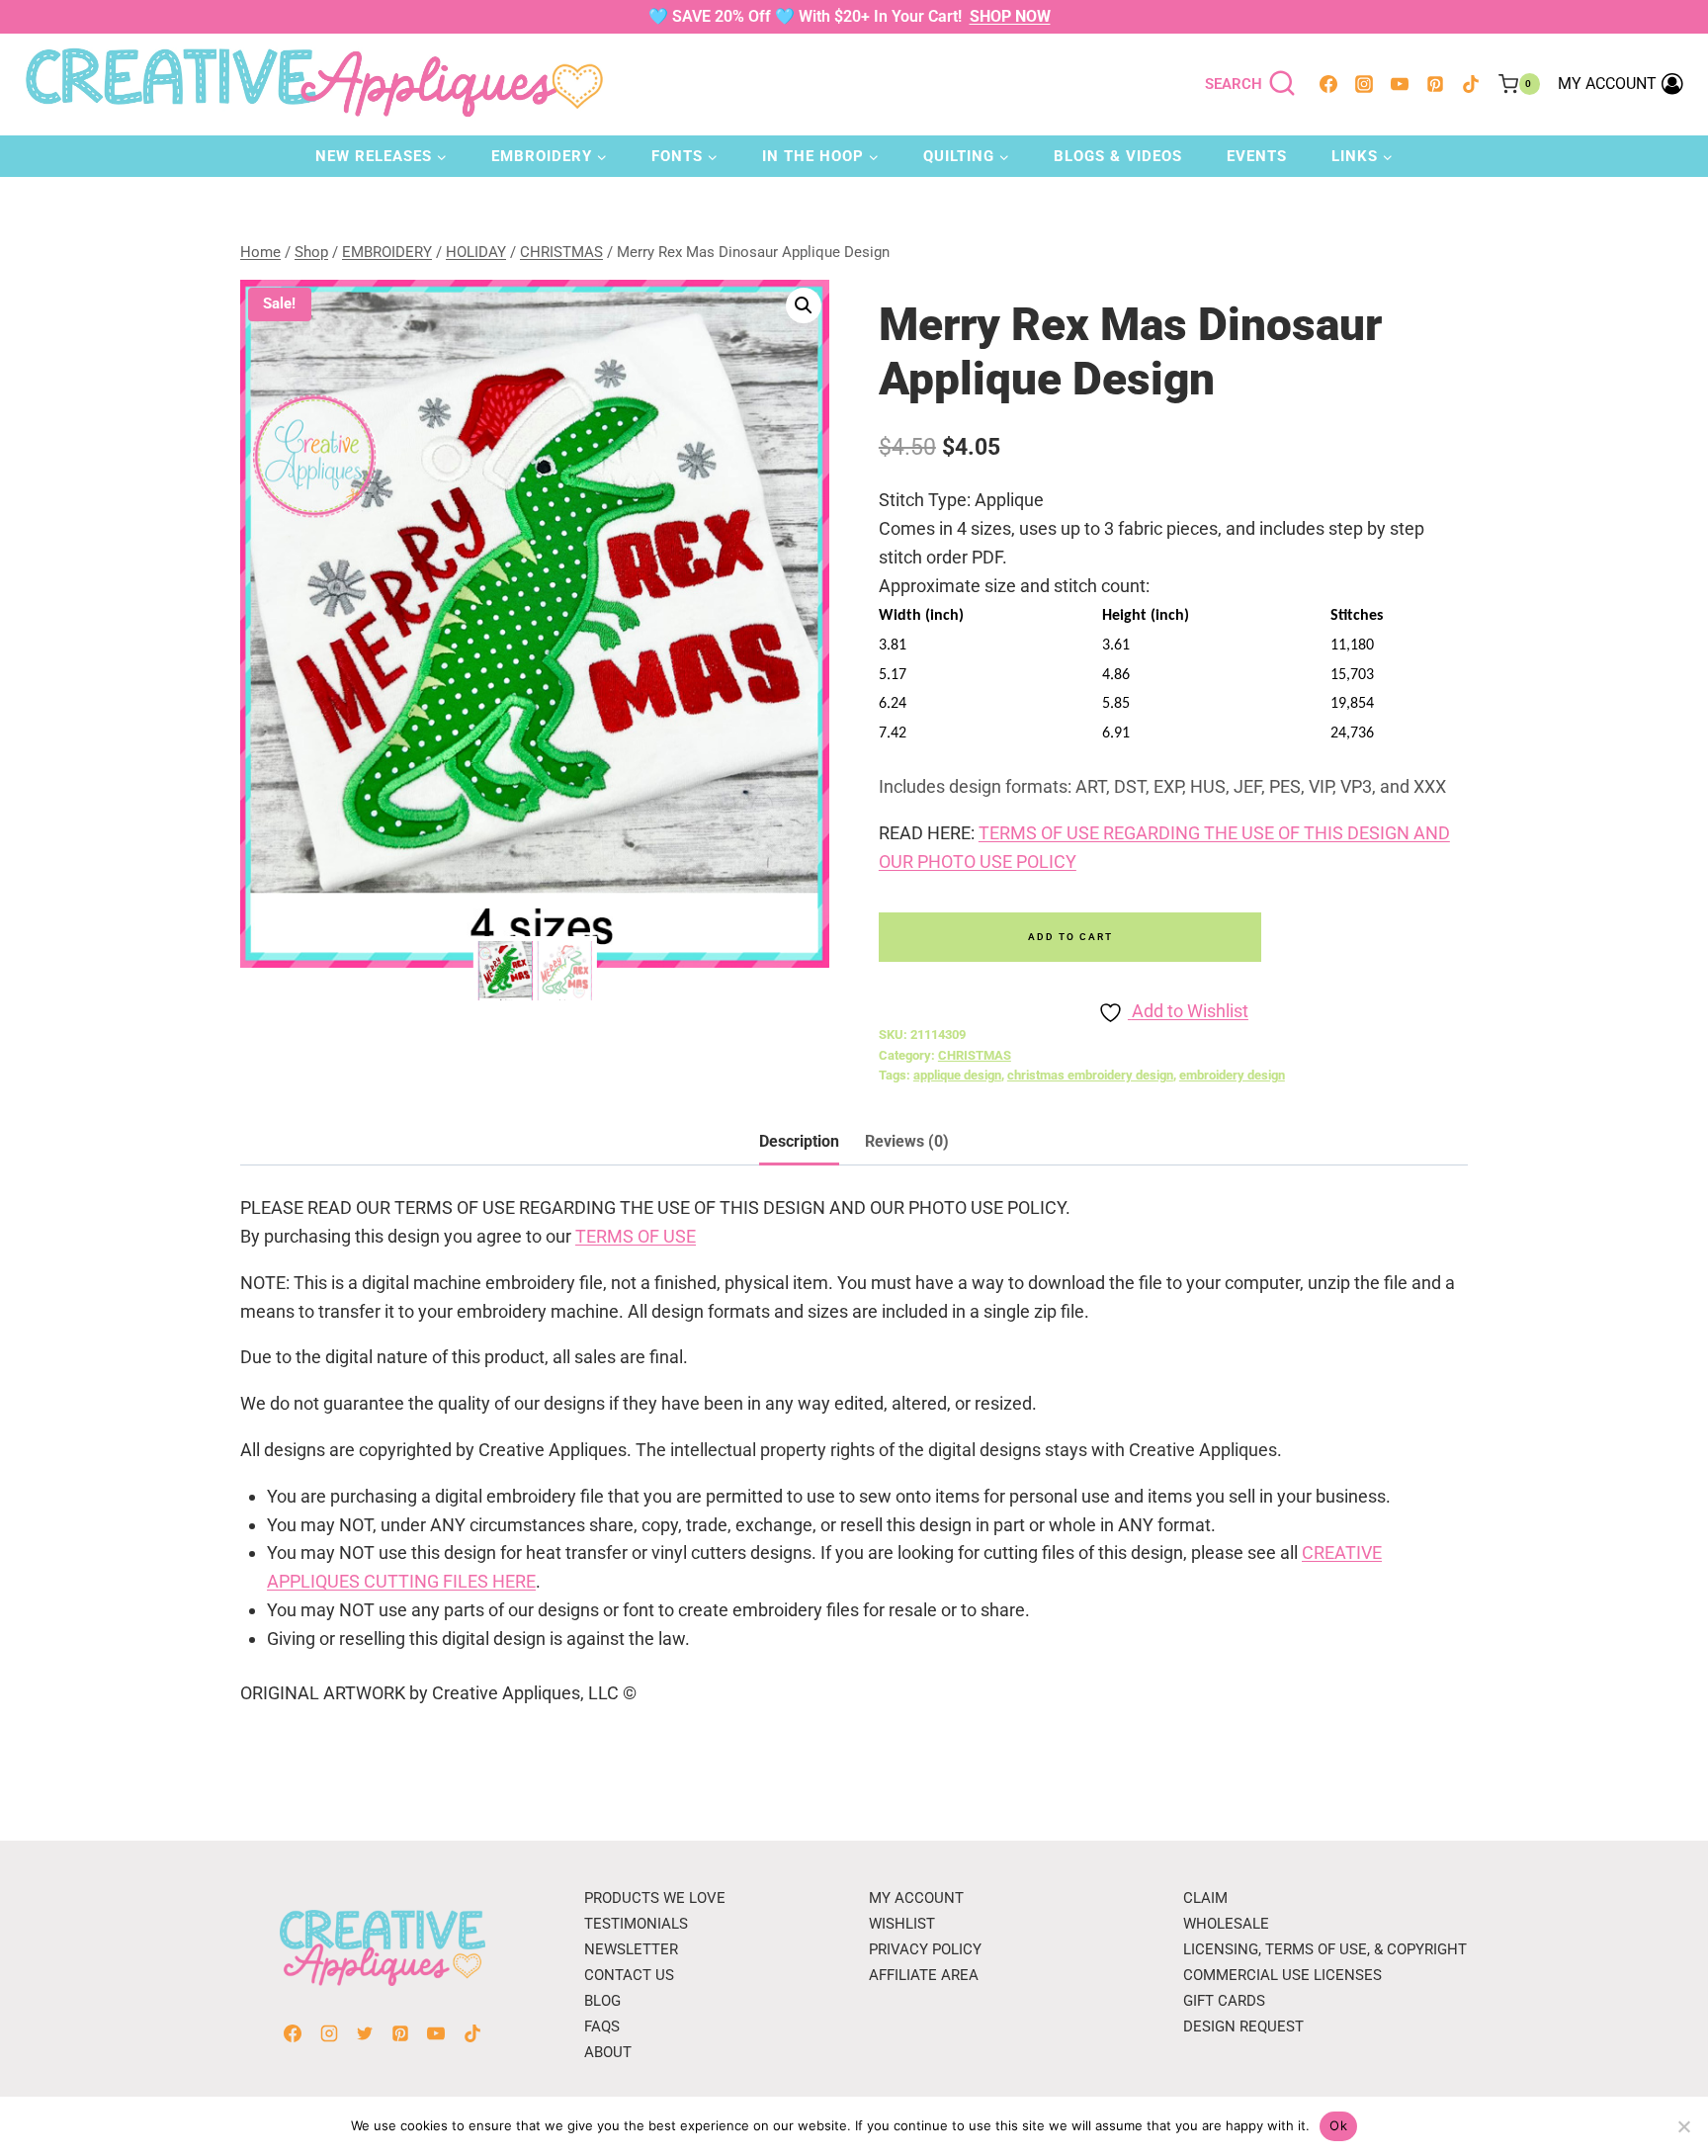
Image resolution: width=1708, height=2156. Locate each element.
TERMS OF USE (636, 1236)
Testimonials (636, 1924)
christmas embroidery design (1090, 1075)
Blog (602, 2001)
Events (1257, 156)
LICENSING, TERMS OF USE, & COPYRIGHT (1325, 1949)
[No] (1683, 2126)
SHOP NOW (1010, 16)
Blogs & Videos (1118, 156)
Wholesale (1226, 1924)
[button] (804, 305)
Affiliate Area (924, 1975)
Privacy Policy (925, 1949)
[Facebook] (1328, 84)
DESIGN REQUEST (1243, 2027)
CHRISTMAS (975, 1055)
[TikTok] (1471, 84)
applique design (957, 1075)
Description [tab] (799, 1141)
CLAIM (1205, 1898)
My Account (916, 1898)
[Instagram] (1364, 84)
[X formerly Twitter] (365, 2033)
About (608, 2052)
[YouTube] (1400, 84)
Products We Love (655, 1898)
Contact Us (629, 1975)
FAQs (602, 2027)
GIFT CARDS (1224, 2001)
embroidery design (1232, 1075)
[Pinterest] (1435, 84)
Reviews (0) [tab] (907, 1141)
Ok (1338, 2125)
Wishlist (902, 1924)
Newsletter (631, 1949)
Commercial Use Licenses (1282, 1975)
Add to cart (1070, 937)
